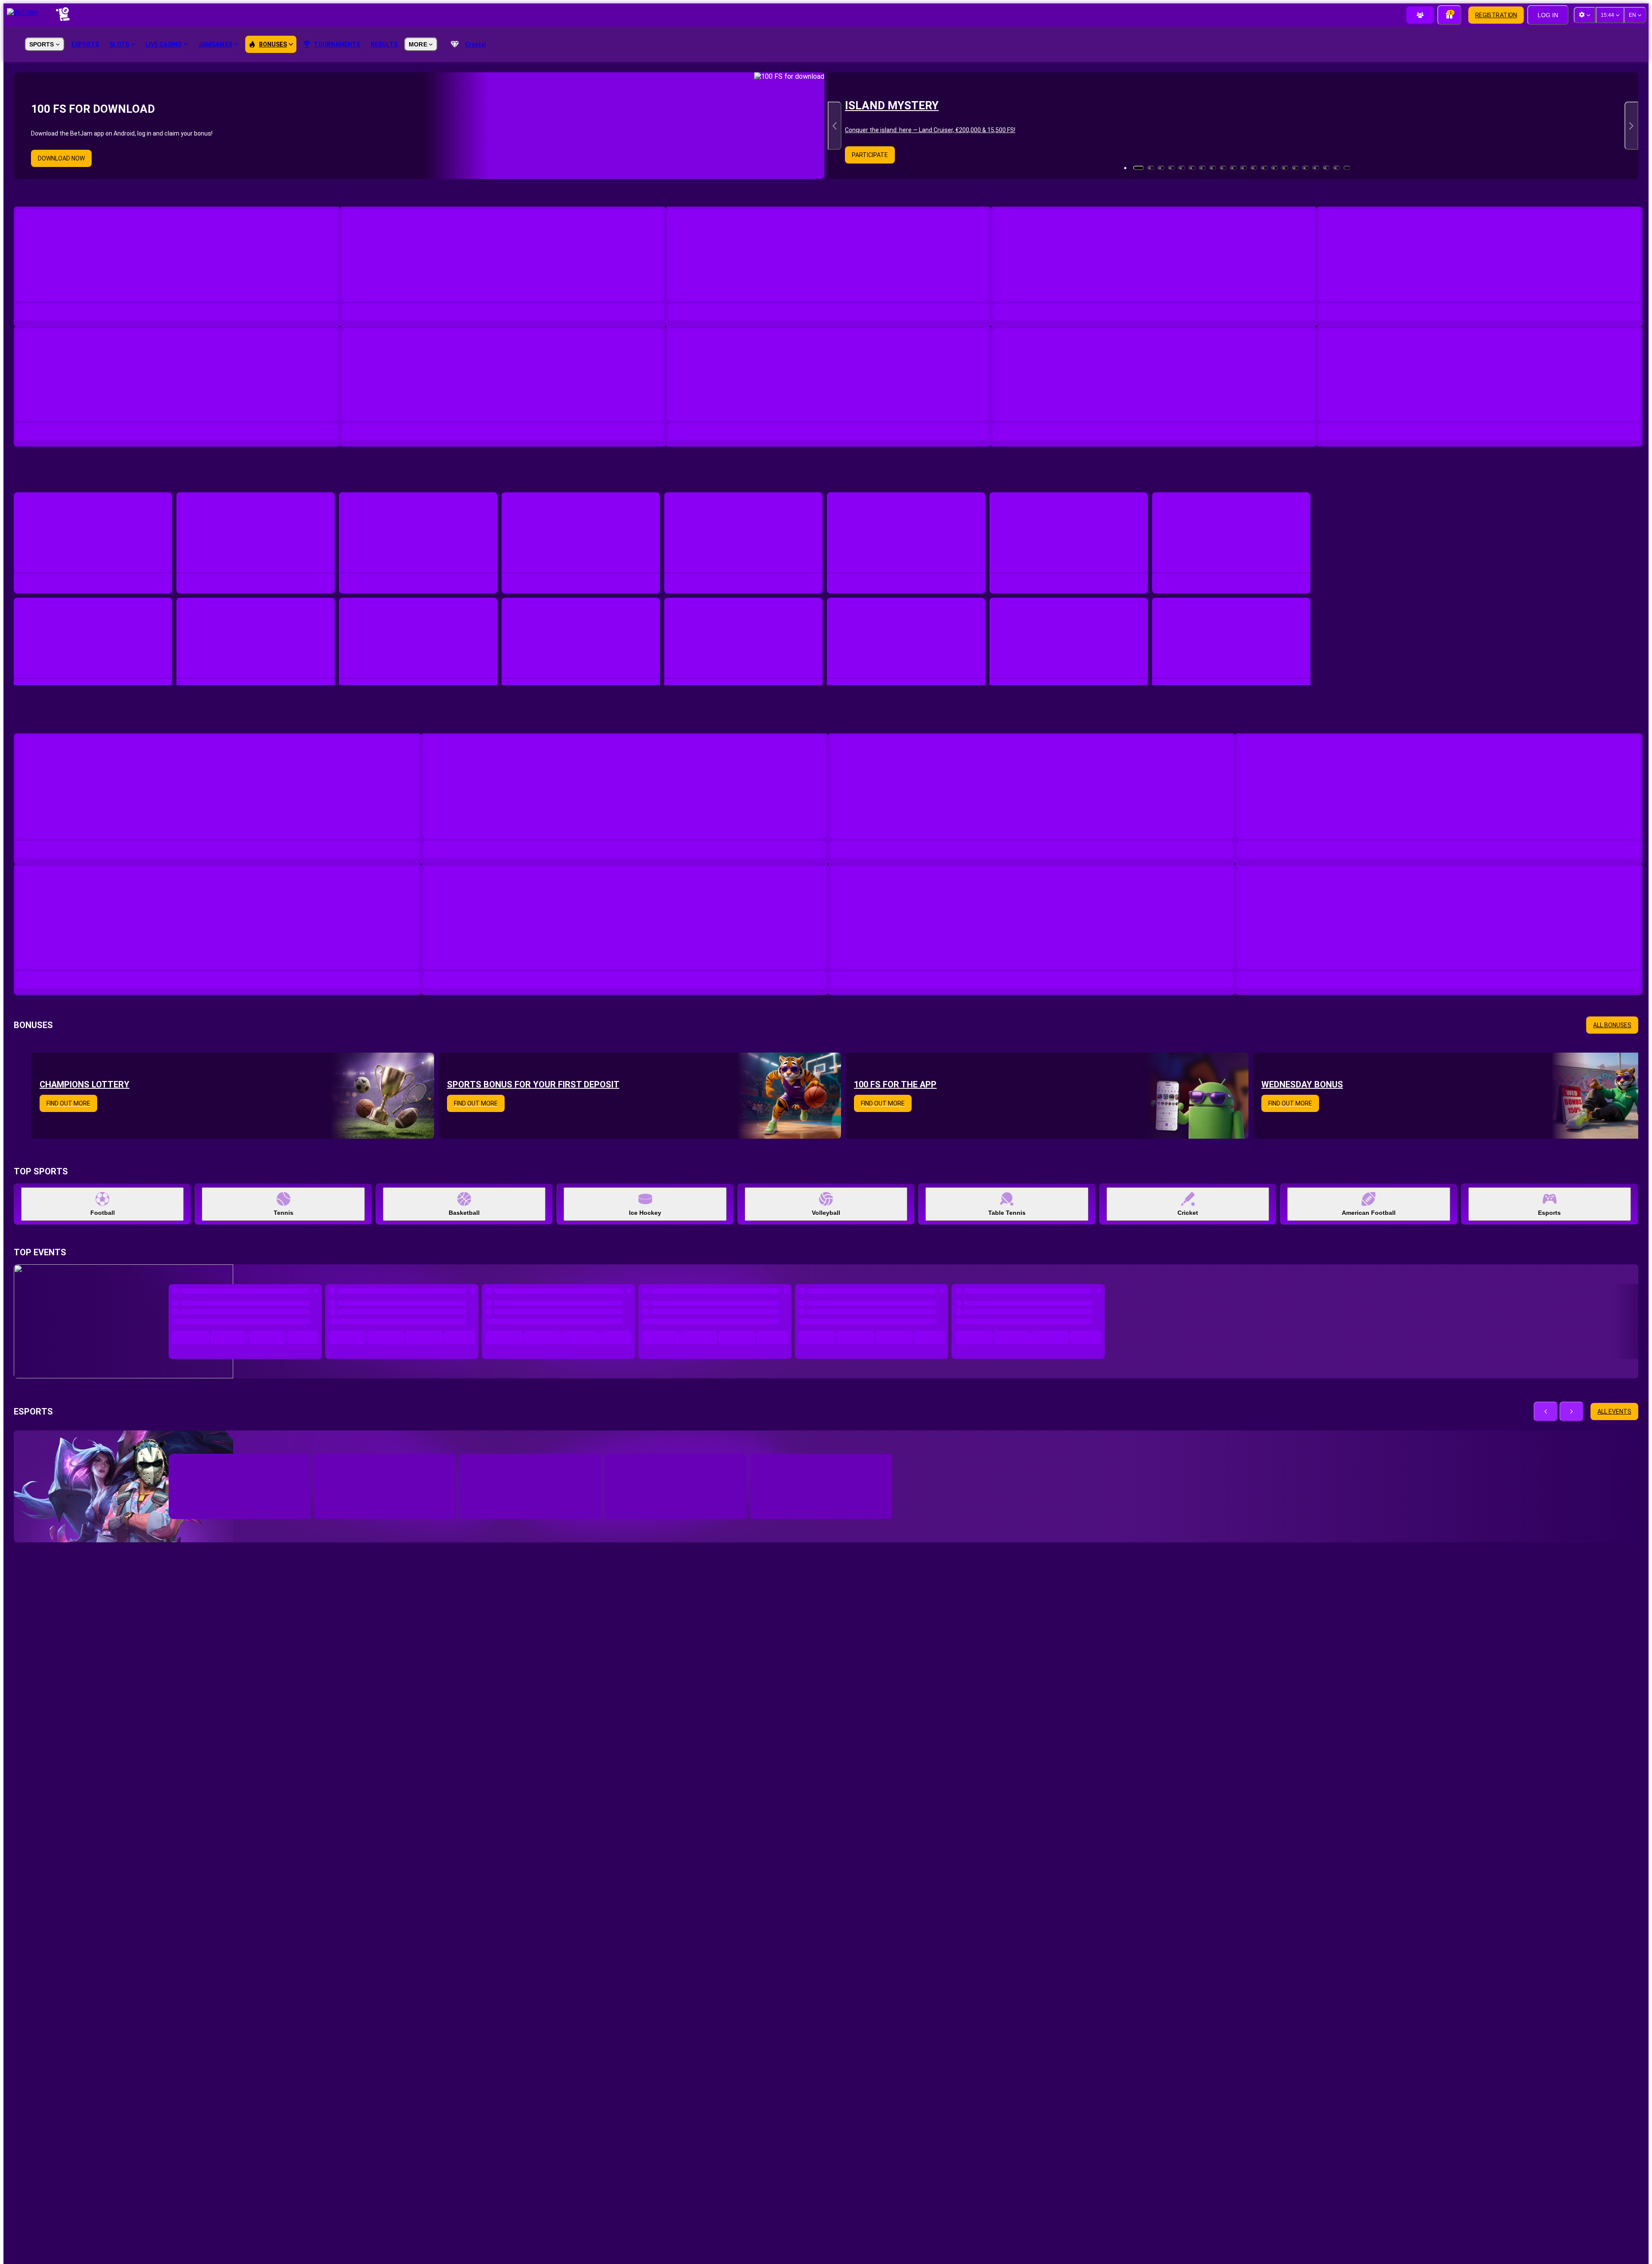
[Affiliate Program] (1420, 15)
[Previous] (1546, 1275)
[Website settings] (1584, 15)
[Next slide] (1631, 126)
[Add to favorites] (309, 1323)
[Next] (1564, 479)
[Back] (1548, 479)
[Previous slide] (835, 126)
